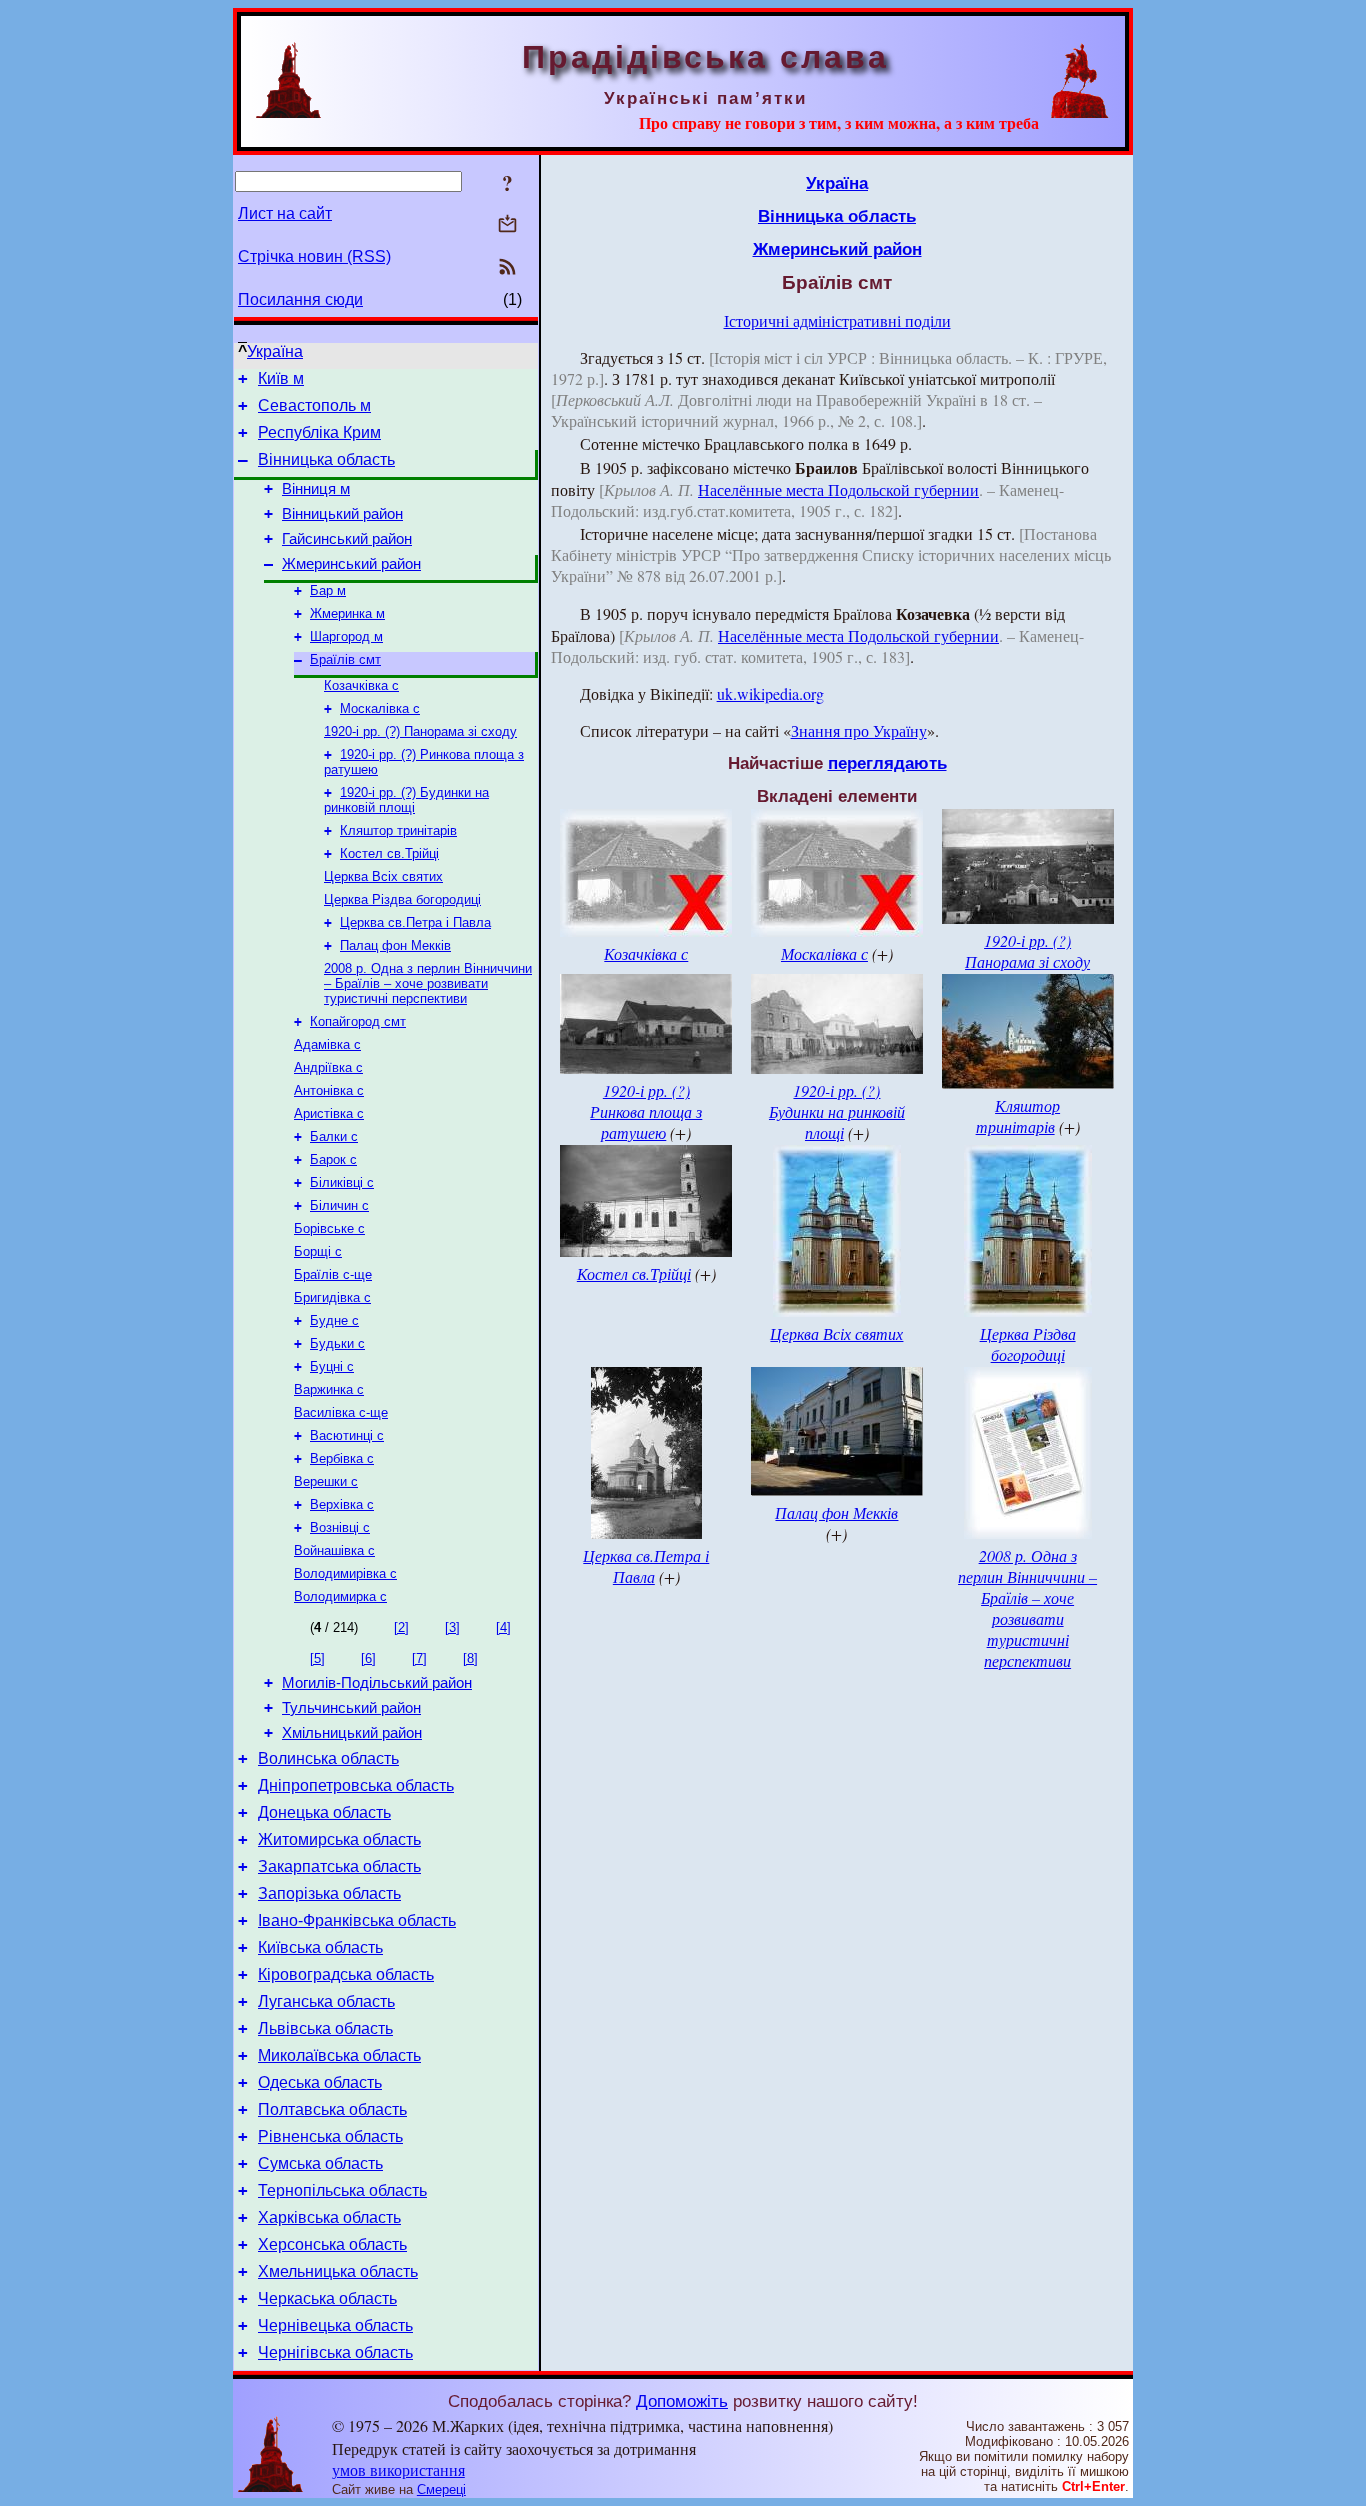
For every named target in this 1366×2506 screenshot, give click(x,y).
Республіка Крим (319, 432)
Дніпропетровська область (356, 1785)
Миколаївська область (339, 2055)
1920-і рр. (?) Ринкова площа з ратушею (646, 1111)
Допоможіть (682, 2401)
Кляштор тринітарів (398, 830)
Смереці (441, 2489)
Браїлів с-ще (333, 1274)
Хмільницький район (352, 1733)
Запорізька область (329, 1893)
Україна (275, 351)
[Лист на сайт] (507, 225)
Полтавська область (332, 2109)
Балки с (334, 1136)
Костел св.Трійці (389, 853)
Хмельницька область (338, 2271)
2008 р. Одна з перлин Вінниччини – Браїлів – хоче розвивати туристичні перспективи (428, 983)
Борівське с (329, 1228)
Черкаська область (327, 2298)
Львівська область (325, 2028)
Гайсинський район (347, 539)
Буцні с (332, 1366)
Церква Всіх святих (383, 876)
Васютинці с (347, 1435)
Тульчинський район (351, 1708)
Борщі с (318, 1251)
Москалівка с (380, 708)
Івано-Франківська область (357, 1920)
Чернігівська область (335, 2352)
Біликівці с (342, 1182)
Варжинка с (329, 1389)
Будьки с (337, 1343)
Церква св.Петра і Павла (415, 922)
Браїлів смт (345, 659)
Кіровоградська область (346, 1974)
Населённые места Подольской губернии (838, 489)
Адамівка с (327, 1044)
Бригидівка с (332, 1297)
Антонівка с (329, 1090)
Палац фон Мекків (395, 945)
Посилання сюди (300, 299)
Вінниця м (316, 489)
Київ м (281, 378)
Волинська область (328, 1758)
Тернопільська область (342, 2190)
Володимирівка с (345, 1573)
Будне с (334, 1320)
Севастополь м (314, 405)
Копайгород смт (358, 1021)
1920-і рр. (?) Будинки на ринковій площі (406, 800)
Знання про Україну (859, 730)
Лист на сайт (285, 213)
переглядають (887, 763)
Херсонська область (332, 2244)
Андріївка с (328, 1067)
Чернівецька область (335, 2325)
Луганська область (326, 2001)
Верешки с (326, 1481)
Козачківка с (361, 685)
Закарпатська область (339, 1866)
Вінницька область (326, 459)
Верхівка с (342, 1504)
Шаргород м (346, 636)
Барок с (333, 1159)
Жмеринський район (351, 564)
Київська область (320, 1947)
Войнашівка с (334, 1550)
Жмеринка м (347, 613)
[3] (452, 1627)
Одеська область (320, 2082)
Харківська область (329, 2217)
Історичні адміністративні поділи (837, 320)
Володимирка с (340, 1596)
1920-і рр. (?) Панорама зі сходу (420, 731)
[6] (368, 1658)
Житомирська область (339, 1839)
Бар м (328, 590)
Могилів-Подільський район (377, 1683)
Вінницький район (342, 514)
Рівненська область (330, 2136)
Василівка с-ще (341, 1412)
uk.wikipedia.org (770, 693)
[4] (503, 1627)
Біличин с (339, 1205)
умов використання (398, 2469)
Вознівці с (340, 1527)
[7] (419, 1658)
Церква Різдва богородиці (402, 899)
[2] (401, 1627)
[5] (317, 1658)
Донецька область (324, 1812)
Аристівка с (329, 1113)
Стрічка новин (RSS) (314, 256)
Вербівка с (342, 1458)
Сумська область (320, 2163)
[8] (470, 1658)
